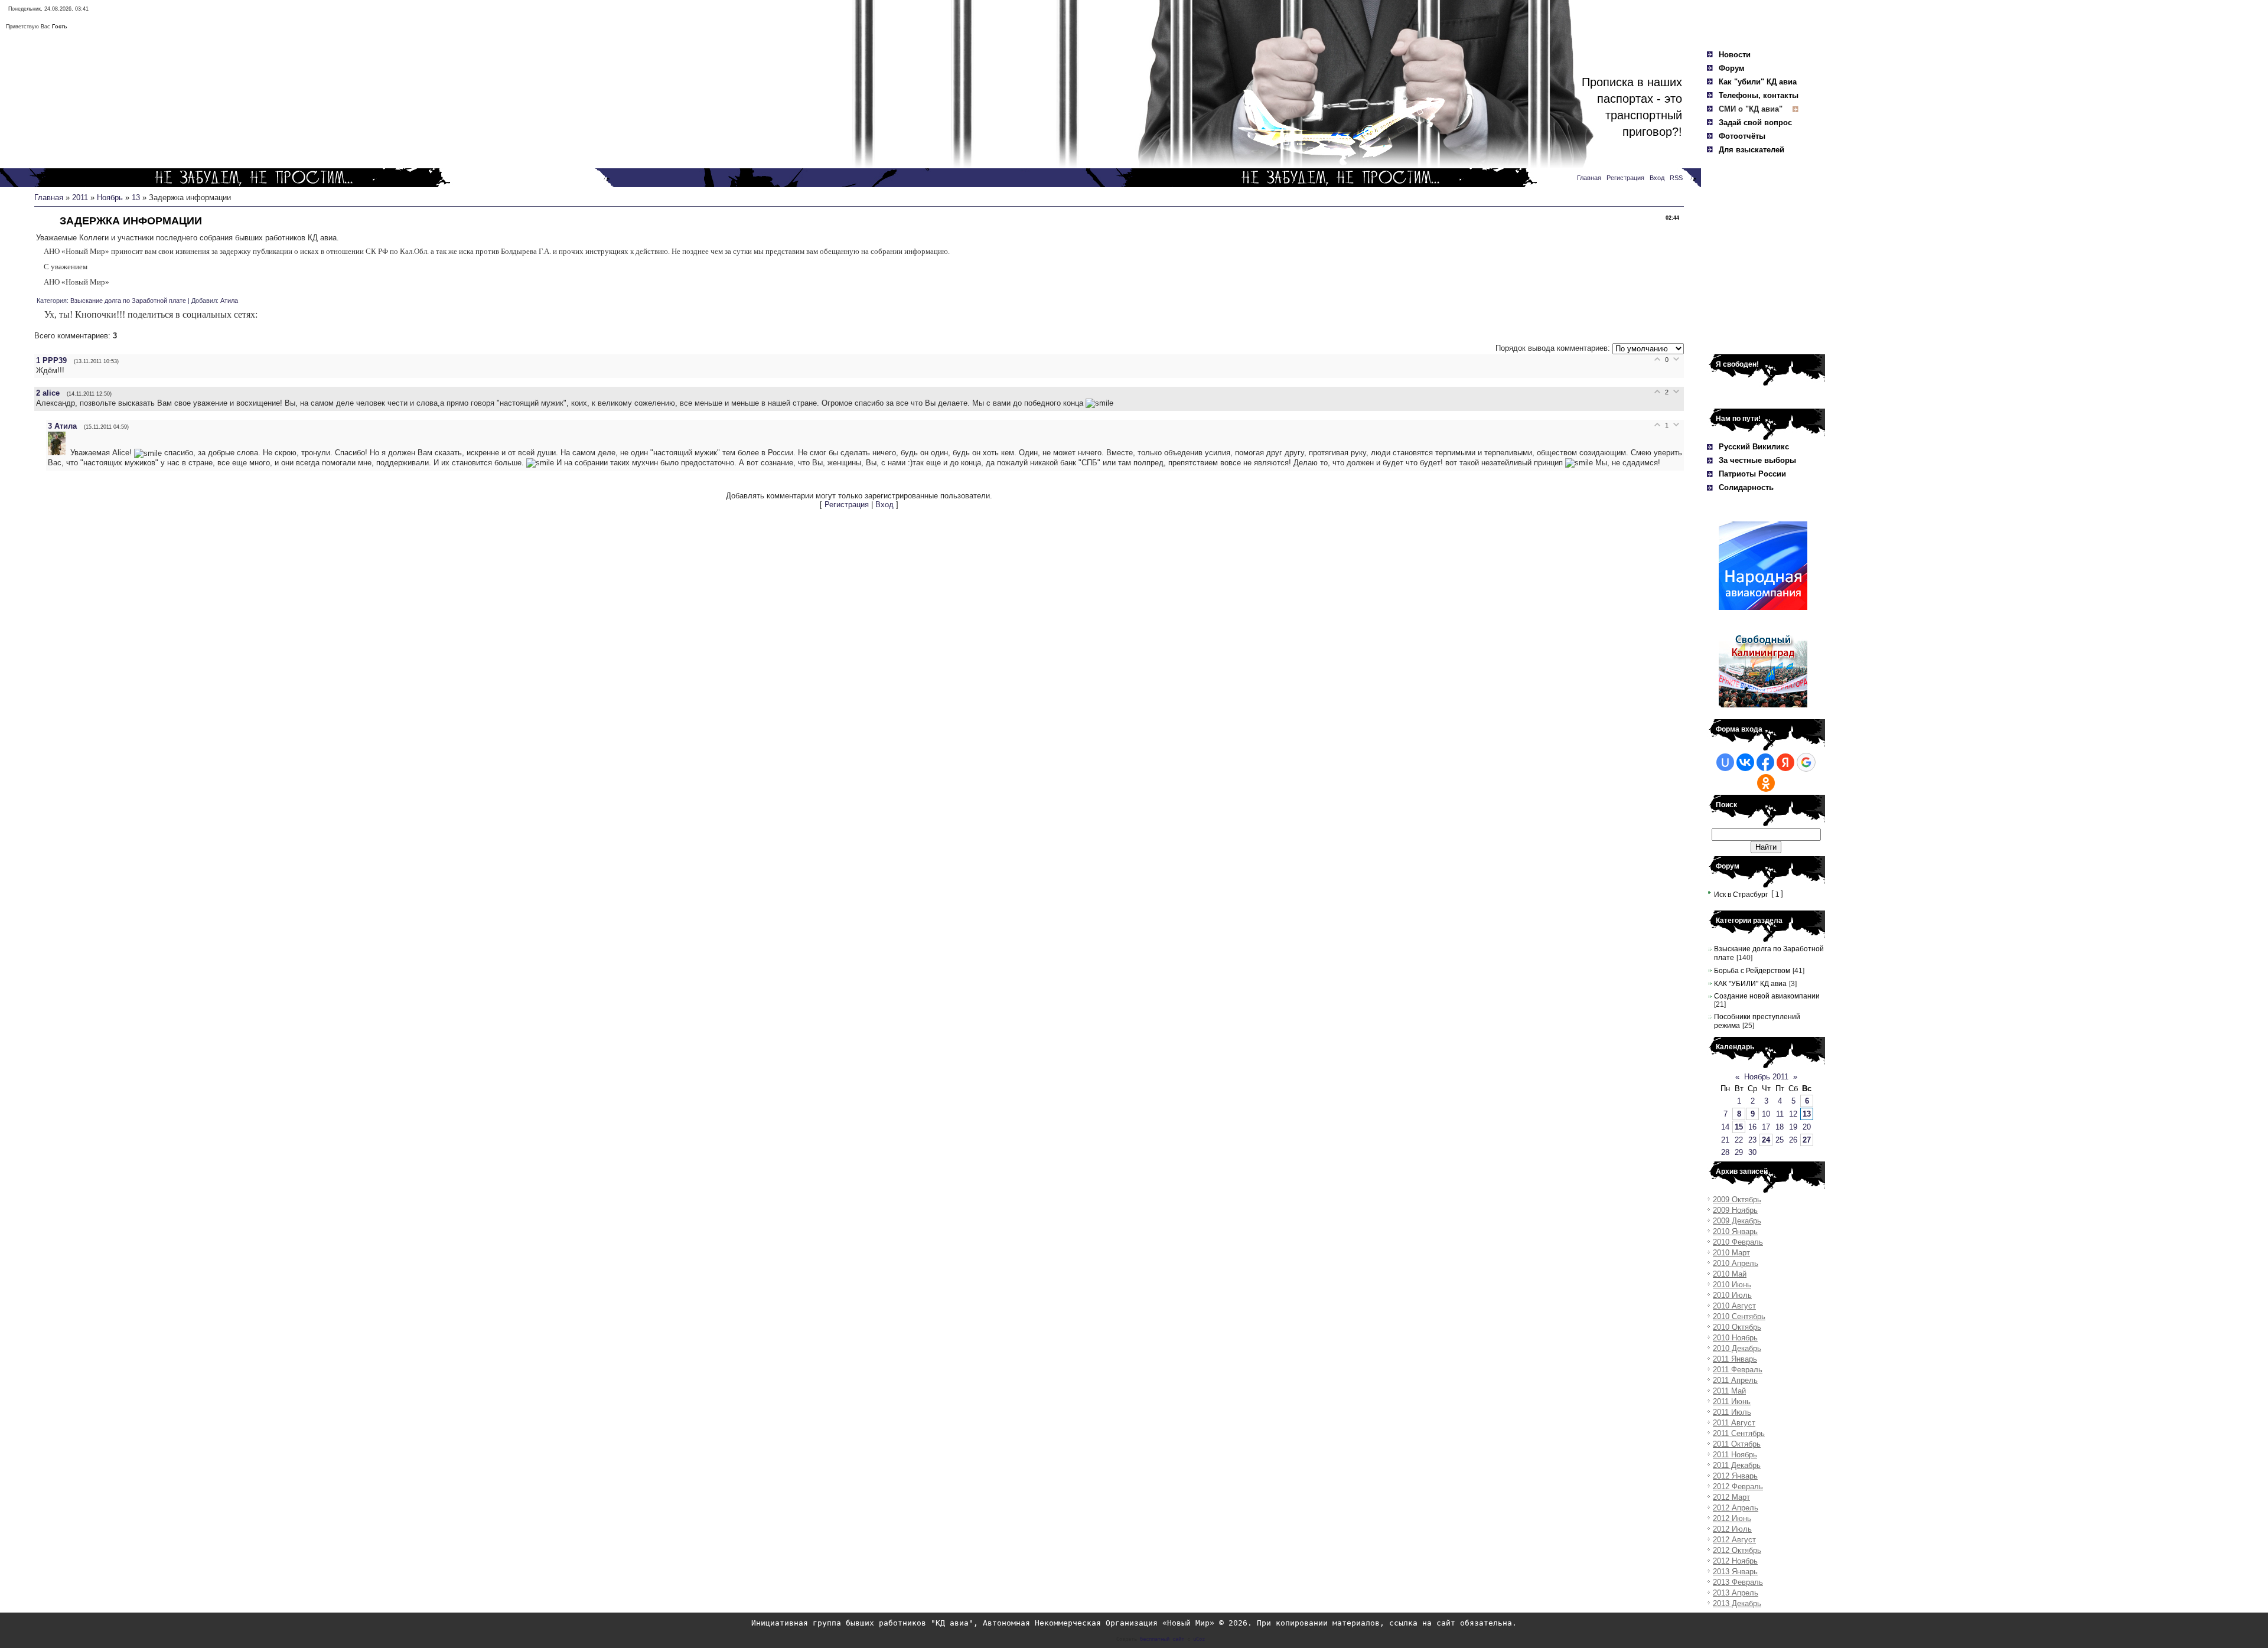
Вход (884, 505)
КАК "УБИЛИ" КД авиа (1750, 984)
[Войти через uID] (1725, 762)
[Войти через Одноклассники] (1766, 783)
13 (136, 198)
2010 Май (1730, 1274)
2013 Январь (1735, 1572)
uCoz (1199, 1639)
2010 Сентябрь (1739, 1316)
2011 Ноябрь (1735, 1455)
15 (1739, 1127)
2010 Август (1734, 1306)
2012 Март (1731, 1497)
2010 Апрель (1736, 1263)
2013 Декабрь (1737, 1603)
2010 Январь (1735, 1231)
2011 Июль (1732, 1412)
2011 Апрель (1735, 1380)
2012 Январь (1735, 1476)
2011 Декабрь (1737, 1465)
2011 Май (1729, 1391)
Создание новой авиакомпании (1767, 996)
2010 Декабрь (1737, 1348)
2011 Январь (1735, 1359)
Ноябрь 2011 (1766, 1077)
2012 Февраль (1738, 1487)
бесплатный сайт (1162, 1639)
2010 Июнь (1732, 1285)
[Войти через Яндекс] (1785, 762)
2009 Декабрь (1737, 1221)
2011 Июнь (1732, 1401)
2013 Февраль (1738, 1582)
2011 (80, 198)
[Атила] (59, 453)
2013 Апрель (1736, 1593)
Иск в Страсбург (1741, 895)
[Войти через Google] (1806, 762)
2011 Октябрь (1737, 1444)
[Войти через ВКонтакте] (1745, 762)
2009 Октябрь (1737, 1200)
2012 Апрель (1736, 1508)
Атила (229, 301)
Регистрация (847, 505)
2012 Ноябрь (1735, 1561)
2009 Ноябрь (1735, 1210)
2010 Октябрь (1737, 1327)
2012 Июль (1732, 1529)
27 (1807, 1140)
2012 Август (1734, 1540)
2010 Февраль (1738, 1242)
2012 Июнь (1732, 1518)
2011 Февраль (1738, 1370)
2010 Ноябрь (1735, 1338)
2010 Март (1731, 1253)
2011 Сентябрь (1739, 1433)
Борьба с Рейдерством (1752, 971)
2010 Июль (1732, 1295)
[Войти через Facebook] (1765, 762)
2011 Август (1734, 1423)
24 (1766, 1140)
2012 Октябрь (1737, 1550)
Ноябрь (110, 198)
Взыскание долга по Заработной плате (128, 301)
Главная (49, 198)
